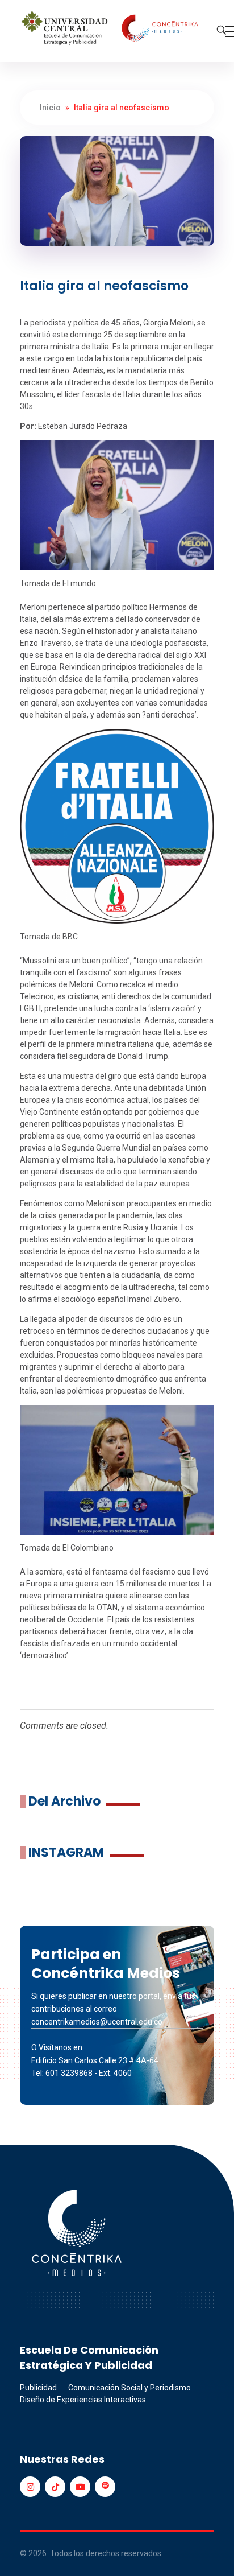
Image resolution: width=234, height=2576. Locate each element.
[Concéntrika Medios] (111, 29)
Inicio (50, 108)
